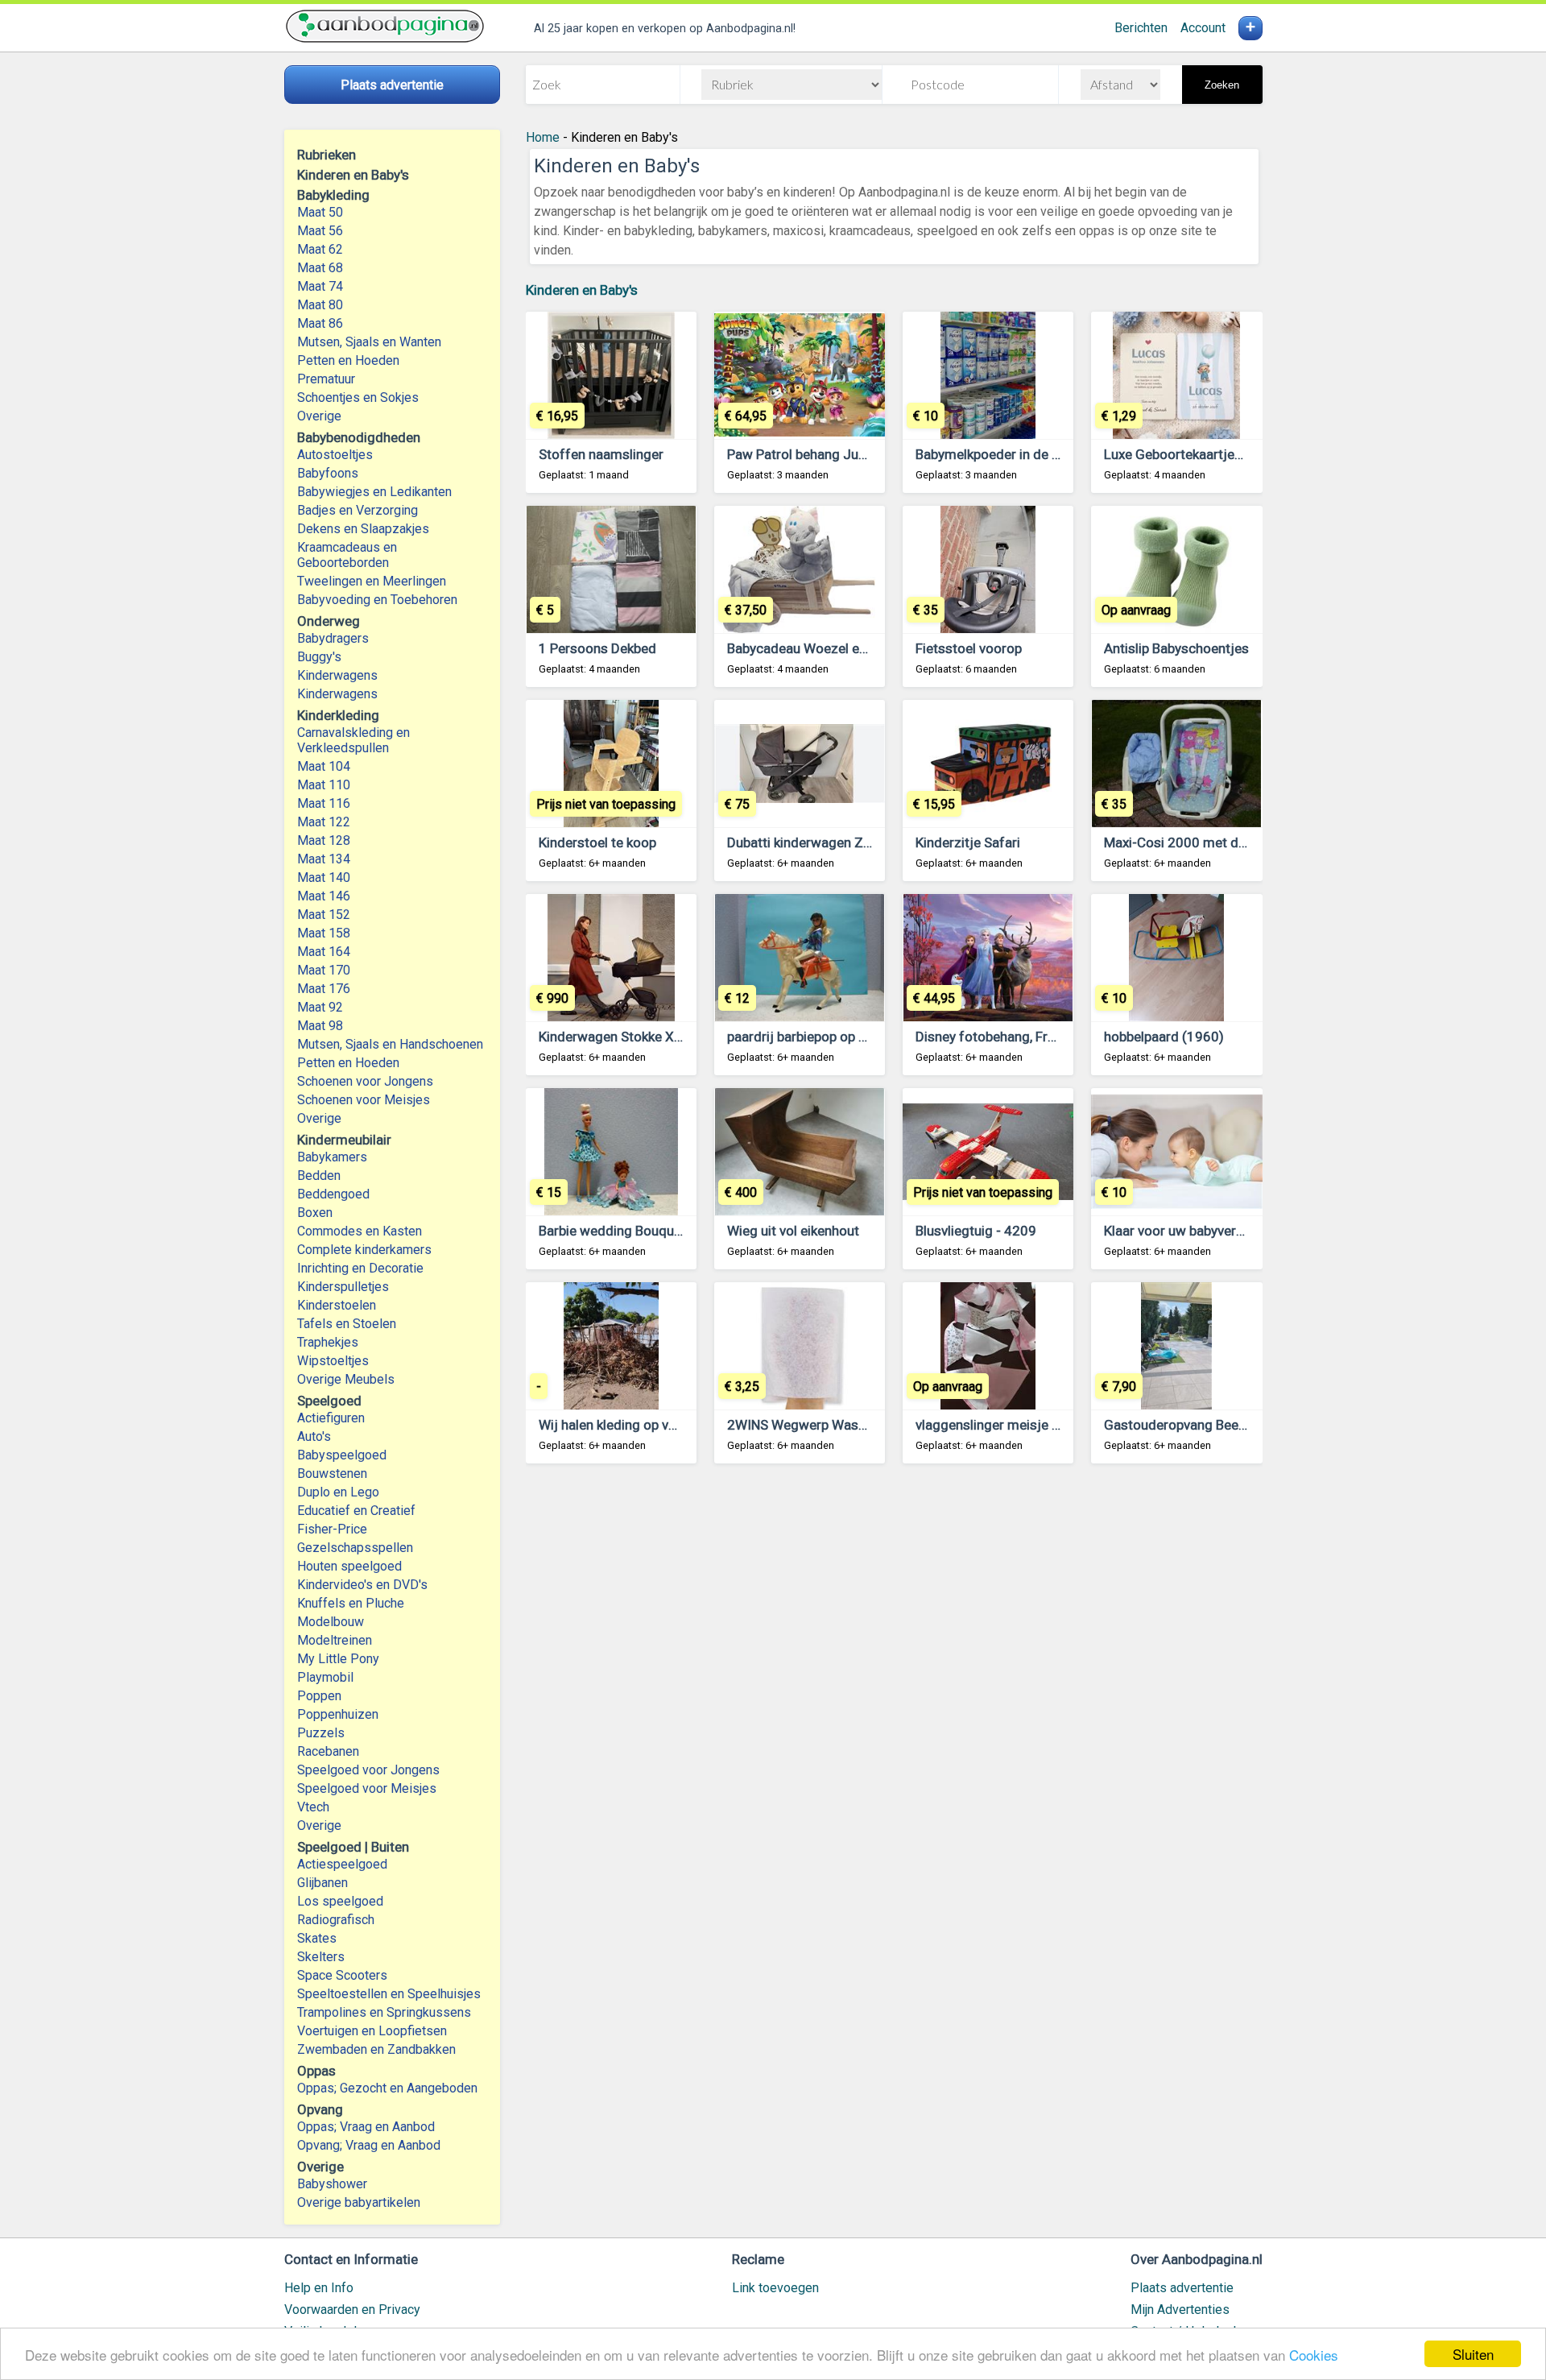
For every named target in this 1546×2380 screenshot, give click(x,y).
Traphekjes (328, 1342)
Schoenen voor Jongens (365, 1081)
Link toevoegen (775, 2288)
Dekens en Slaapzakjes (363, 529)
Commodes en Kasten (360, 1231)
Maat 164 (324, 952)
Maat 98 (320, 1026)
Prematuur (326, 379)
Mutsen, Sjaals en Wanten (369, 342)
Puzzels (321, 1733)
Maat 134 (324, 859)
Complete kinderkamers (364, 1250)
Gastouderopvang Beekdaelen (1195, 1425)
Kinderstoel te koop (597, 842)
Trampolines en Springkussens (384, 2012)
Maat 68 (320, 268)
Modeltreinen (335, 1640)
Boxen (315, 1213)
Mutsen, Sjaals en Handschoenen (390, 1044)
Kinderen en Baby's (582, 290)
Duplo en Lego (338, 1492)
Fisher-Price (332, 1529)
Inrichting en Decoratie (360, 1268)
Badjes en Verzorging (358, 510)
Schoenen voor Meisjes (364, 1100)
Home (543, 137)
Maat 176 (324, 989)
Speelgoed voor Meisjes (367, 1788)
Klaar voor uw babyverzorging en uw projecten (1243, 1231)
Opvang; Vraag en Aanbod (369, 2145)
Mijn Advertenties (1180, 2310)
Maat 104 (324, 766)
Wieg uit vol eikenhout (793, 1231)
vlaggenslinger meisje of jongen (1013, 1425)
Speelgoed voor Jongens (368, 1770)
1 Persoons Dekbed (597, 648)
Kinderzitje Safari (968, 842)
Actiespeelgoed (342, 1864)
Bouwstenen (332, 1474)
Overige (319, 416)
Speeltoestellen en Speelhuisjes (389, 1994)
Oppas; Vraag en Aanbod (366, 2127)
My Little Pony (338, 1659)
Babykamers (332, 1157)
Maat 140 (324, 877)
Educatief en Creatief (356, 1511)
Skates (317, 1938)
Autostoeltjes (335, 455)
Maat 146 (324, 896)
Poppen (319, 1696)
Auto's (314, 1436)
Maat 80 (320, 305)
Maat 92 (320, 1007)
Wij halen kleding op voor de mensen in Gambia (681, 1425)
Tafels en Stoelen (347, 1324)
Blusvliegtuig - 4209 (976, 1231)
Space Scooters (342, 1975)
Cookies (1314, 2355)
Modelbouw (331, 1622)
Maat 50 (320, 212)
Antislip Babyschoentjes (1176, 648)
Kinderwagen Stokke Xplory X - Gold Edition (670, 1037)
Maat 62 (320, 249)
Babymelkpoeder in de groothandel (1021, 454)
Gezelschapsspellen (355, 1548)
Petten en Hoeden (348, 360)
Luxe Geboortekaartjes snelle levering (1217, 454)
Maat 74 (320, 286)
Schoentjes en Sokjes (358, 397)
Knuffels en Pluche (351, 1603)
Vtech (313, 1807)
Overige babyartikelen (359, 2202)
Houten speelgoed (349, 1566)
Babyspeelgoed (342, 1455)
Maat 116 (324, 803)
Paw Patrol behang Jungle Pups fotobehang (859, 454)
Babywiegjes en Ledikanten (374, 492)
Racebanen (328, 1751)
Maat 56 (320, 231)
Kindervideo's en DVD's (362, 1585)
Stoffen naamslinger (601, 454)
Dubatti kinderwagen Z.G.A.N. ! (818, 842)
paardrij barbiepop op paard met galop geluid (862, 1037)
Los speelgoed (340, 1901)
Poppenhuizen (338, 1714)
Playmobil (325, 1677)
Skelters (321, 1957)
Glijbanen (322, 1883)
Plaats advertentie (1182, 2288)
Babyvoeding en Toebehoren (377, 600)
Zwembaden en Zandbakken (376, 2049)
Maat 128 (324, 840)
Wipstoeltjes (333, 1361)
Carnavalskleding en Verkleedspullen (353, 740)
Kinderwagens (337, 675)
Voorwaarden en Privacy (352, 2310)
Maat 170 (324, 970)
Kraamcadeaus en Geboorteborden (347, 555)
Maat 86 (320, 323)
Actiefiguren (331, 1418)
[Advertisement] (894, 1676)
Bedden (319, 1176)
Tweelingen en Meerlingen (372, 581)
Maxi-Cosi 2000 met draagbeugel (1205, 842)
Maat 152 (324, 915)
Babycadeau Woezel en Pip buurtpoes (840, 648)
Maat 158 (324, 933)
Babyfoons (328, 473)
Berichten (1141, 28)
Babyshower (332, 2184)
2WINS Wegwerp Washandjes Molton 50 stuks (868, 1425)
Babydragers (333, 638)
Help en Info (319, 2288)
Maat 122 (324, 822)
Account (1203, 28)
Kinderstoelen (337, 1305)
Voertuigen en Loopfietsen (372, 2031)
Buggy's (319, 657)
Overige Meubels (346, 1379)
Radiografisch (336, 1920)
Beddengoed (333, 1194)
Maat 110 (324, 785)
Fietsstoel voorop (969, 648)
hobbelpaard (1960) (1164, 1037)
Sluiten (1473, 2354)
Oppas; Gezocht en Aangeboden (387, 2088)
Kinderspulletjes (343, 1287)
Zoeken (1222, 85)
